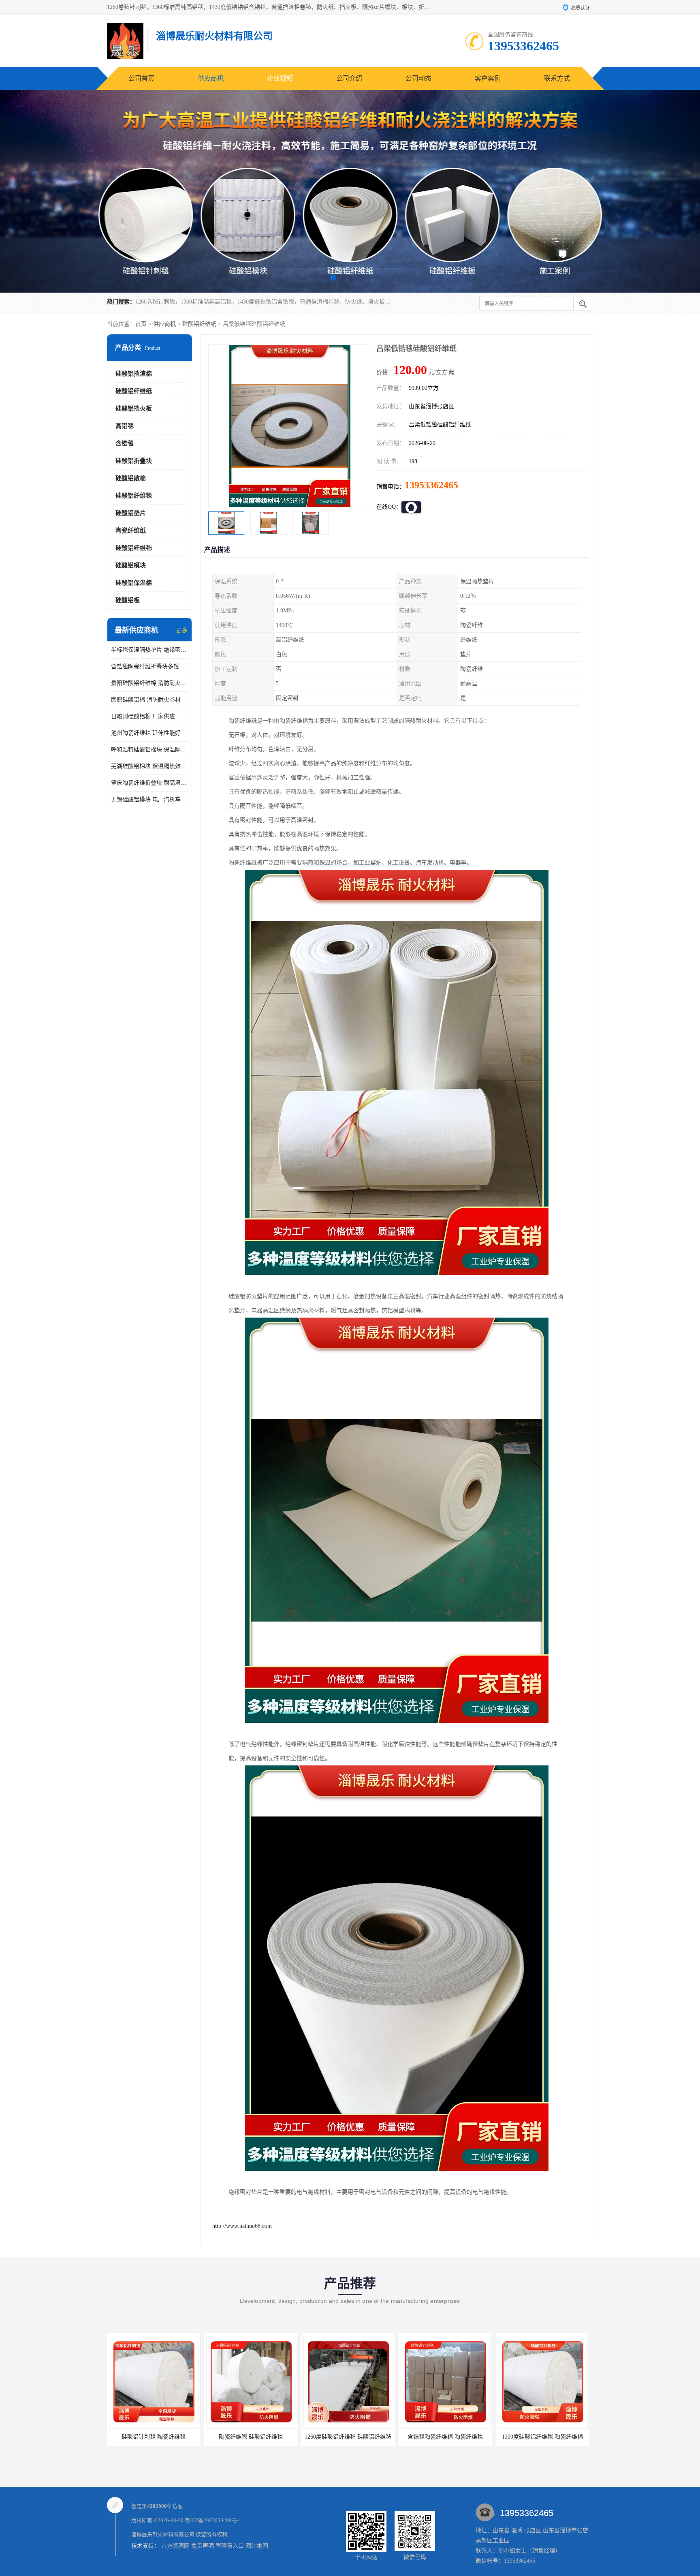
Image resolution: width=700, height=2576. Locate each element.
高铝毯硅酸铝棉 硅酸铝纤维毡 (542, 2437)
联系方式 (557, 78)
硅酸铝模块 (131, 565)
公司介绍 (349, 78)
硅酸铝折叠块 (134, 461)
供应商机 (211, 78)
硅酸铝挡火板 (134, 409)
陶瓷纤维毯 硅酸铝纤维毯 (154, 2437)
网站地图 (257, 2546)
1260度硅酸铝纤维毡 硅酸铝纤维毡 (251, 2437)
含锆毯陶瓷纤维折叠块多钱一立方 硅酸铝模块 (149, 666)
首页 (141, 324)
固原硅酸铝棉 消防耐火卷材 (146, 700)
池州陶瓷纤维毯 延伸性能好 (146, 733)
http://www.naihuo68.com (242, 2226)
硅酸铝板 (128, 600)
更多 (182, 630)
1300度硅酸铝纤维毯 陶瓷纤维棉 (445, 2437)
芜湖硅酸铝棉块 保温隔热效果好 (149, 766)
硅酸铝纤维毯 (134, 496)
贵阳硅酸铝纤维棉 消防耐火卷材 (149, 683)
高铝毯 (125, 426)
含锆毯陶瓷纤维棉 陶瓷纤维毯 (348, 2437)
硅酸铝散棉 (131, 478)
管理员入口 (230, 2546)
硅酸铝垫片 (131, 513)
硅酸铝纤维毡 (134, 548)
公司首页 (141, 78)
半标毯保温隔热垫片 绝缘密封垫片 (149, 650)
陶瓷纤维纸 (131, 531)
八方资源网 (175, 2546)
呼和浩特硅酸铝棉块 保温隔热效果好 (149, 750)
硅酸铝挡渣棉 (134, 374)
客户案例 (488, 78)
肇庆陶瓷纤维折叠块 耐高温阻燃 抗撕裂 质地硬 (149, 783)
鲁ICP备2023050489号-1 (213, 2520)
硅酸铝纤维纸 (199, 324)
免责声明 (203, 2546)
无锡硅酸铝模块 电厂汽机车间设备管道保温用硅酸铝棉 (149, 799)
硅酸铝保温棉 (134, 583)
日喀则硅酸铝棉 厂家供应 (143, 716)
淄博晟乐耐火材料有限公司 (163, 2534)
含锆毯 (125, 443)
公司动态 (418, 78)
